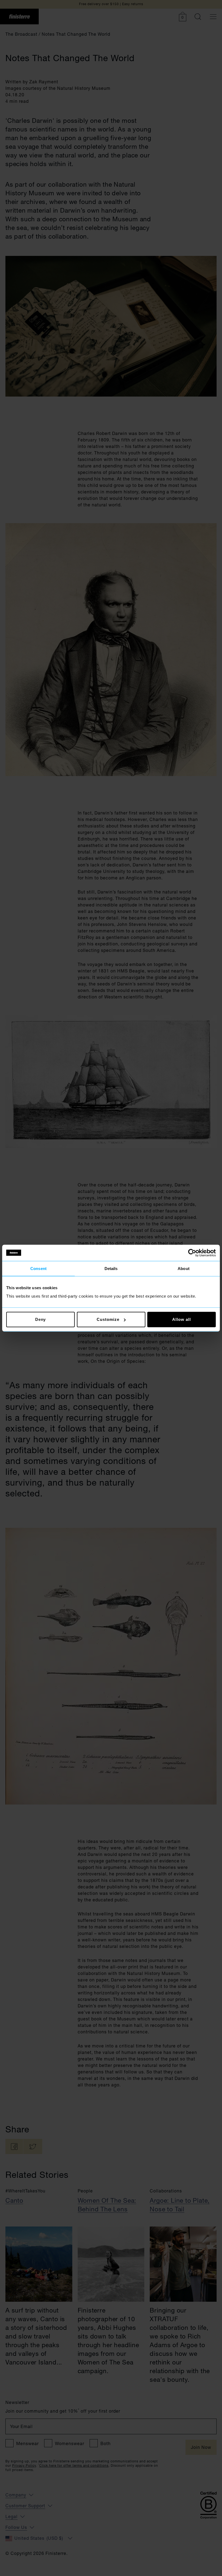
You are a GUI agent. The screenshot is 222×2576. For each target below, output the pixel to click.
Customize (108, 1319)
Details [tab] (111, 1268)
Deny (41, 1319)
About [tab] (184, 1268)
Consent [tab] (38, 1268)
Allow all (181, 1319)
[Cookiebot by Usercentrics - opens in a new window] (192, 1253)
